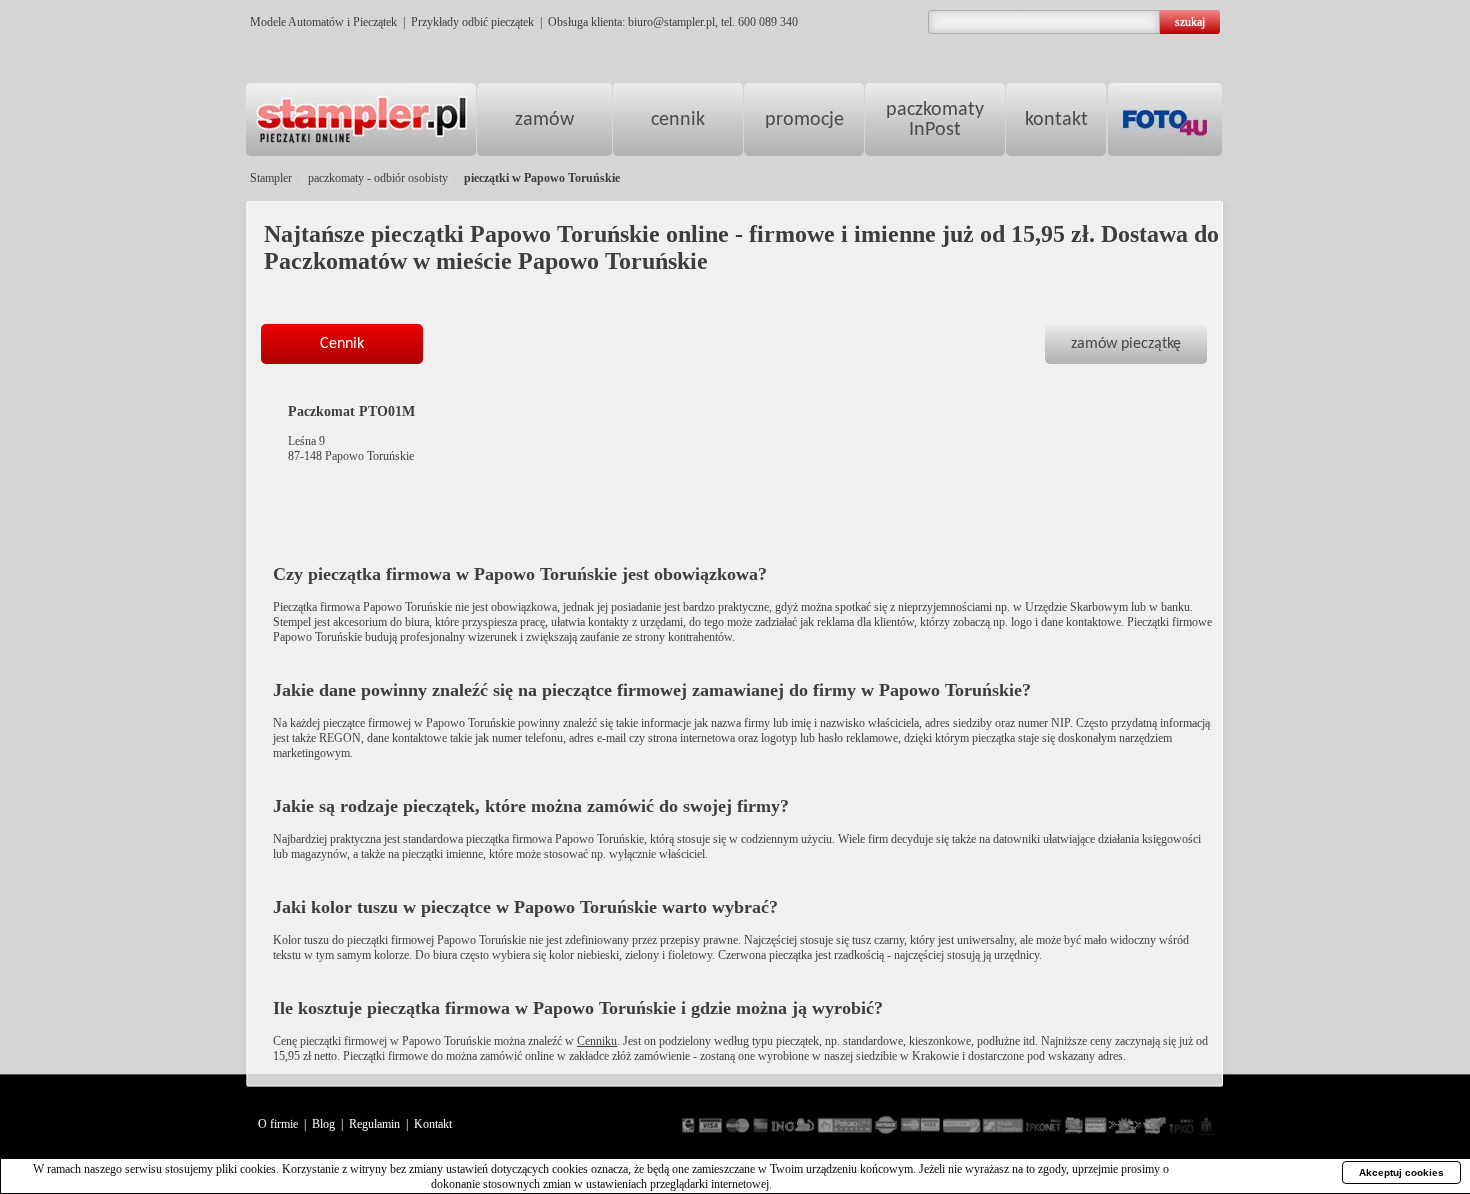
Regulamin (374, 1124)
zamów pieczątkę (1126, 344)
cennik (678, 120)
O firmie (278, 1124)
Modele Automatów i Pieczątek (323, 22)
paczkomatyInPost (935, 120)
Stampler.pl (361, 119)
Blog (323, 1124)
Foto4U (1165, 119)
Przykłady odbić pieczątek (472, 22)
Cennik (342, 344)
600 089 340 (768, 22)
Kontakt (433, 1124)
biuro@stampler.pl (671, 22)
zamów (544, 120)
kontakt (1056, 120)
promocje (804, 120)
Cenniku (597, 1041)
